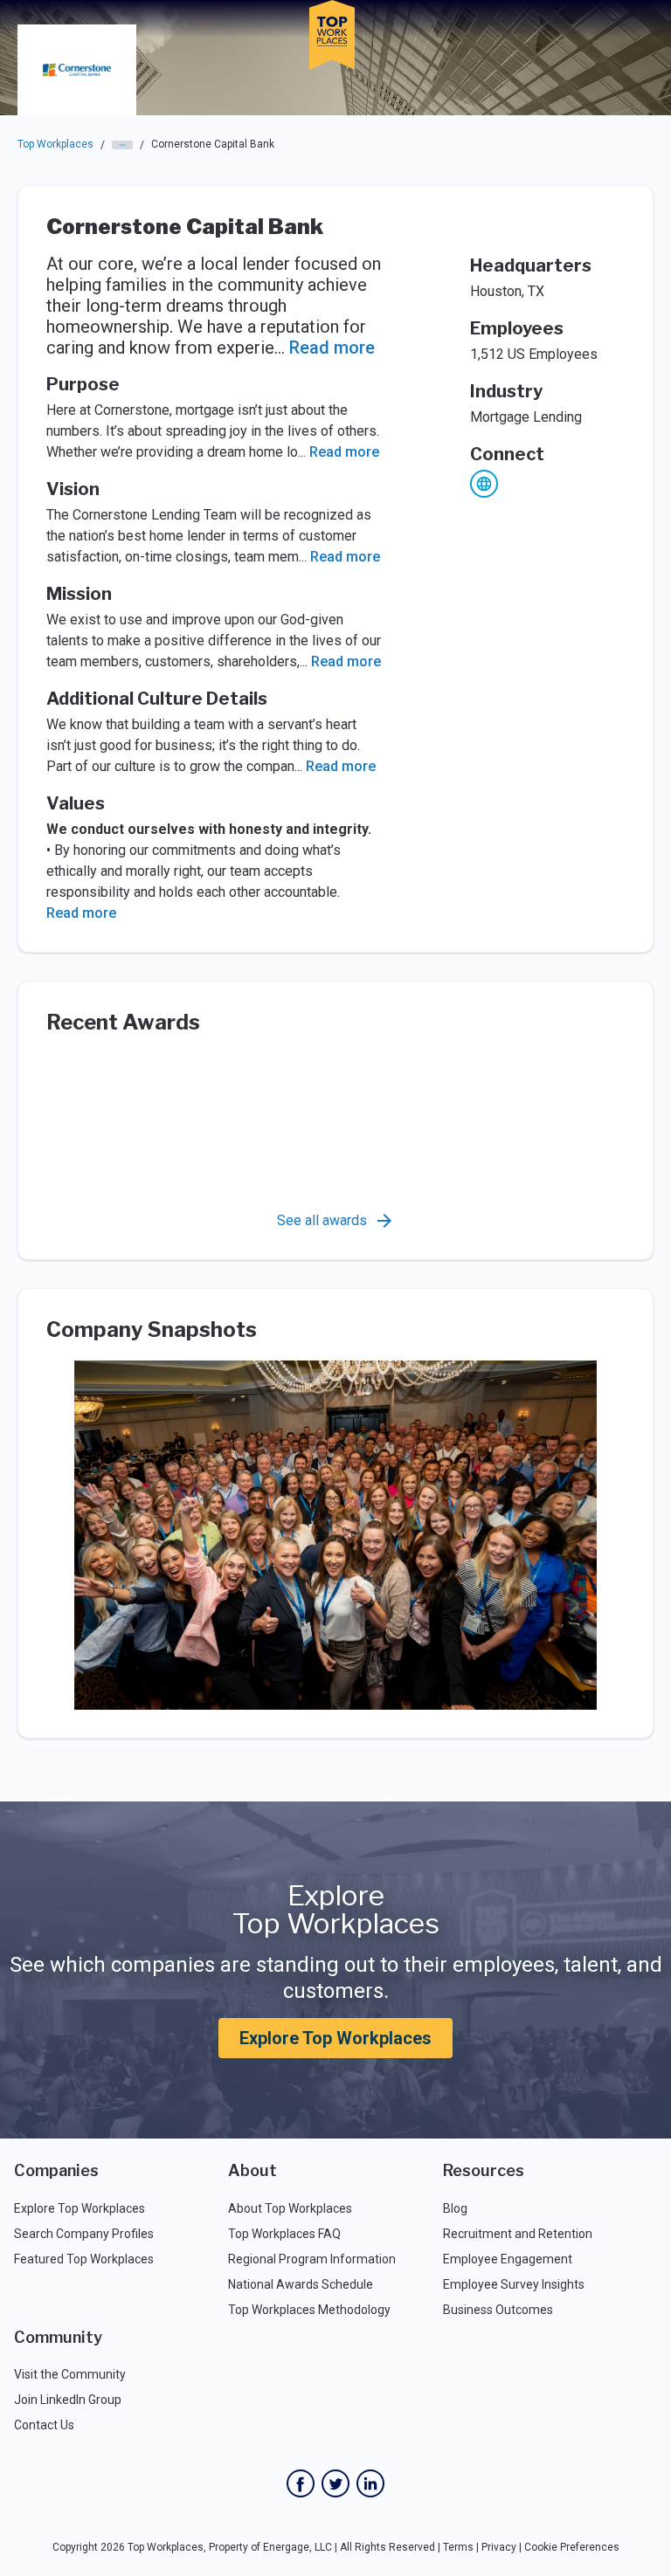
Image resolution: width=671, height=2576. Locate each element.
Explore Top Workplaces (335, 2038)
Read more (332, 348)
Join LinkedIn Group (68, 2400)
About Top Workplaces (290, 2208)
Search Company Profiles (84, 2234)
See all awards (322, 1220)
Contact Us (44, 2425)
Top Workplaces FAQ (284, 2234)
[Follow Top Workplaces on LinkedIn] (370, 2483)
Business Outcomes (498, 2310)
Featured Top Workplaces (84, 2259)
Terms (458, 2547)
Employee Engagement (508, 2259)
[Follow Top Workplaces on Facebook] (301, 2483)
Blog (455, 2208)
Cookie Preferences (572, 2547)
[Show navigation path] (122, 145)
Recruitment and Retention (518, 2234)
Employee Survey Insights (514, 2284)
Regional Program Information (312, 2259)
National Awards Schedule (301, 2284)
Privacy (499, 2547)
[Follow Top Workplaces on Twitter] (335, 2483)
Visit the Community (70, 2374)
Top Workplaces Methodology (309, 2310)
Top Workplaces (55, 144)
